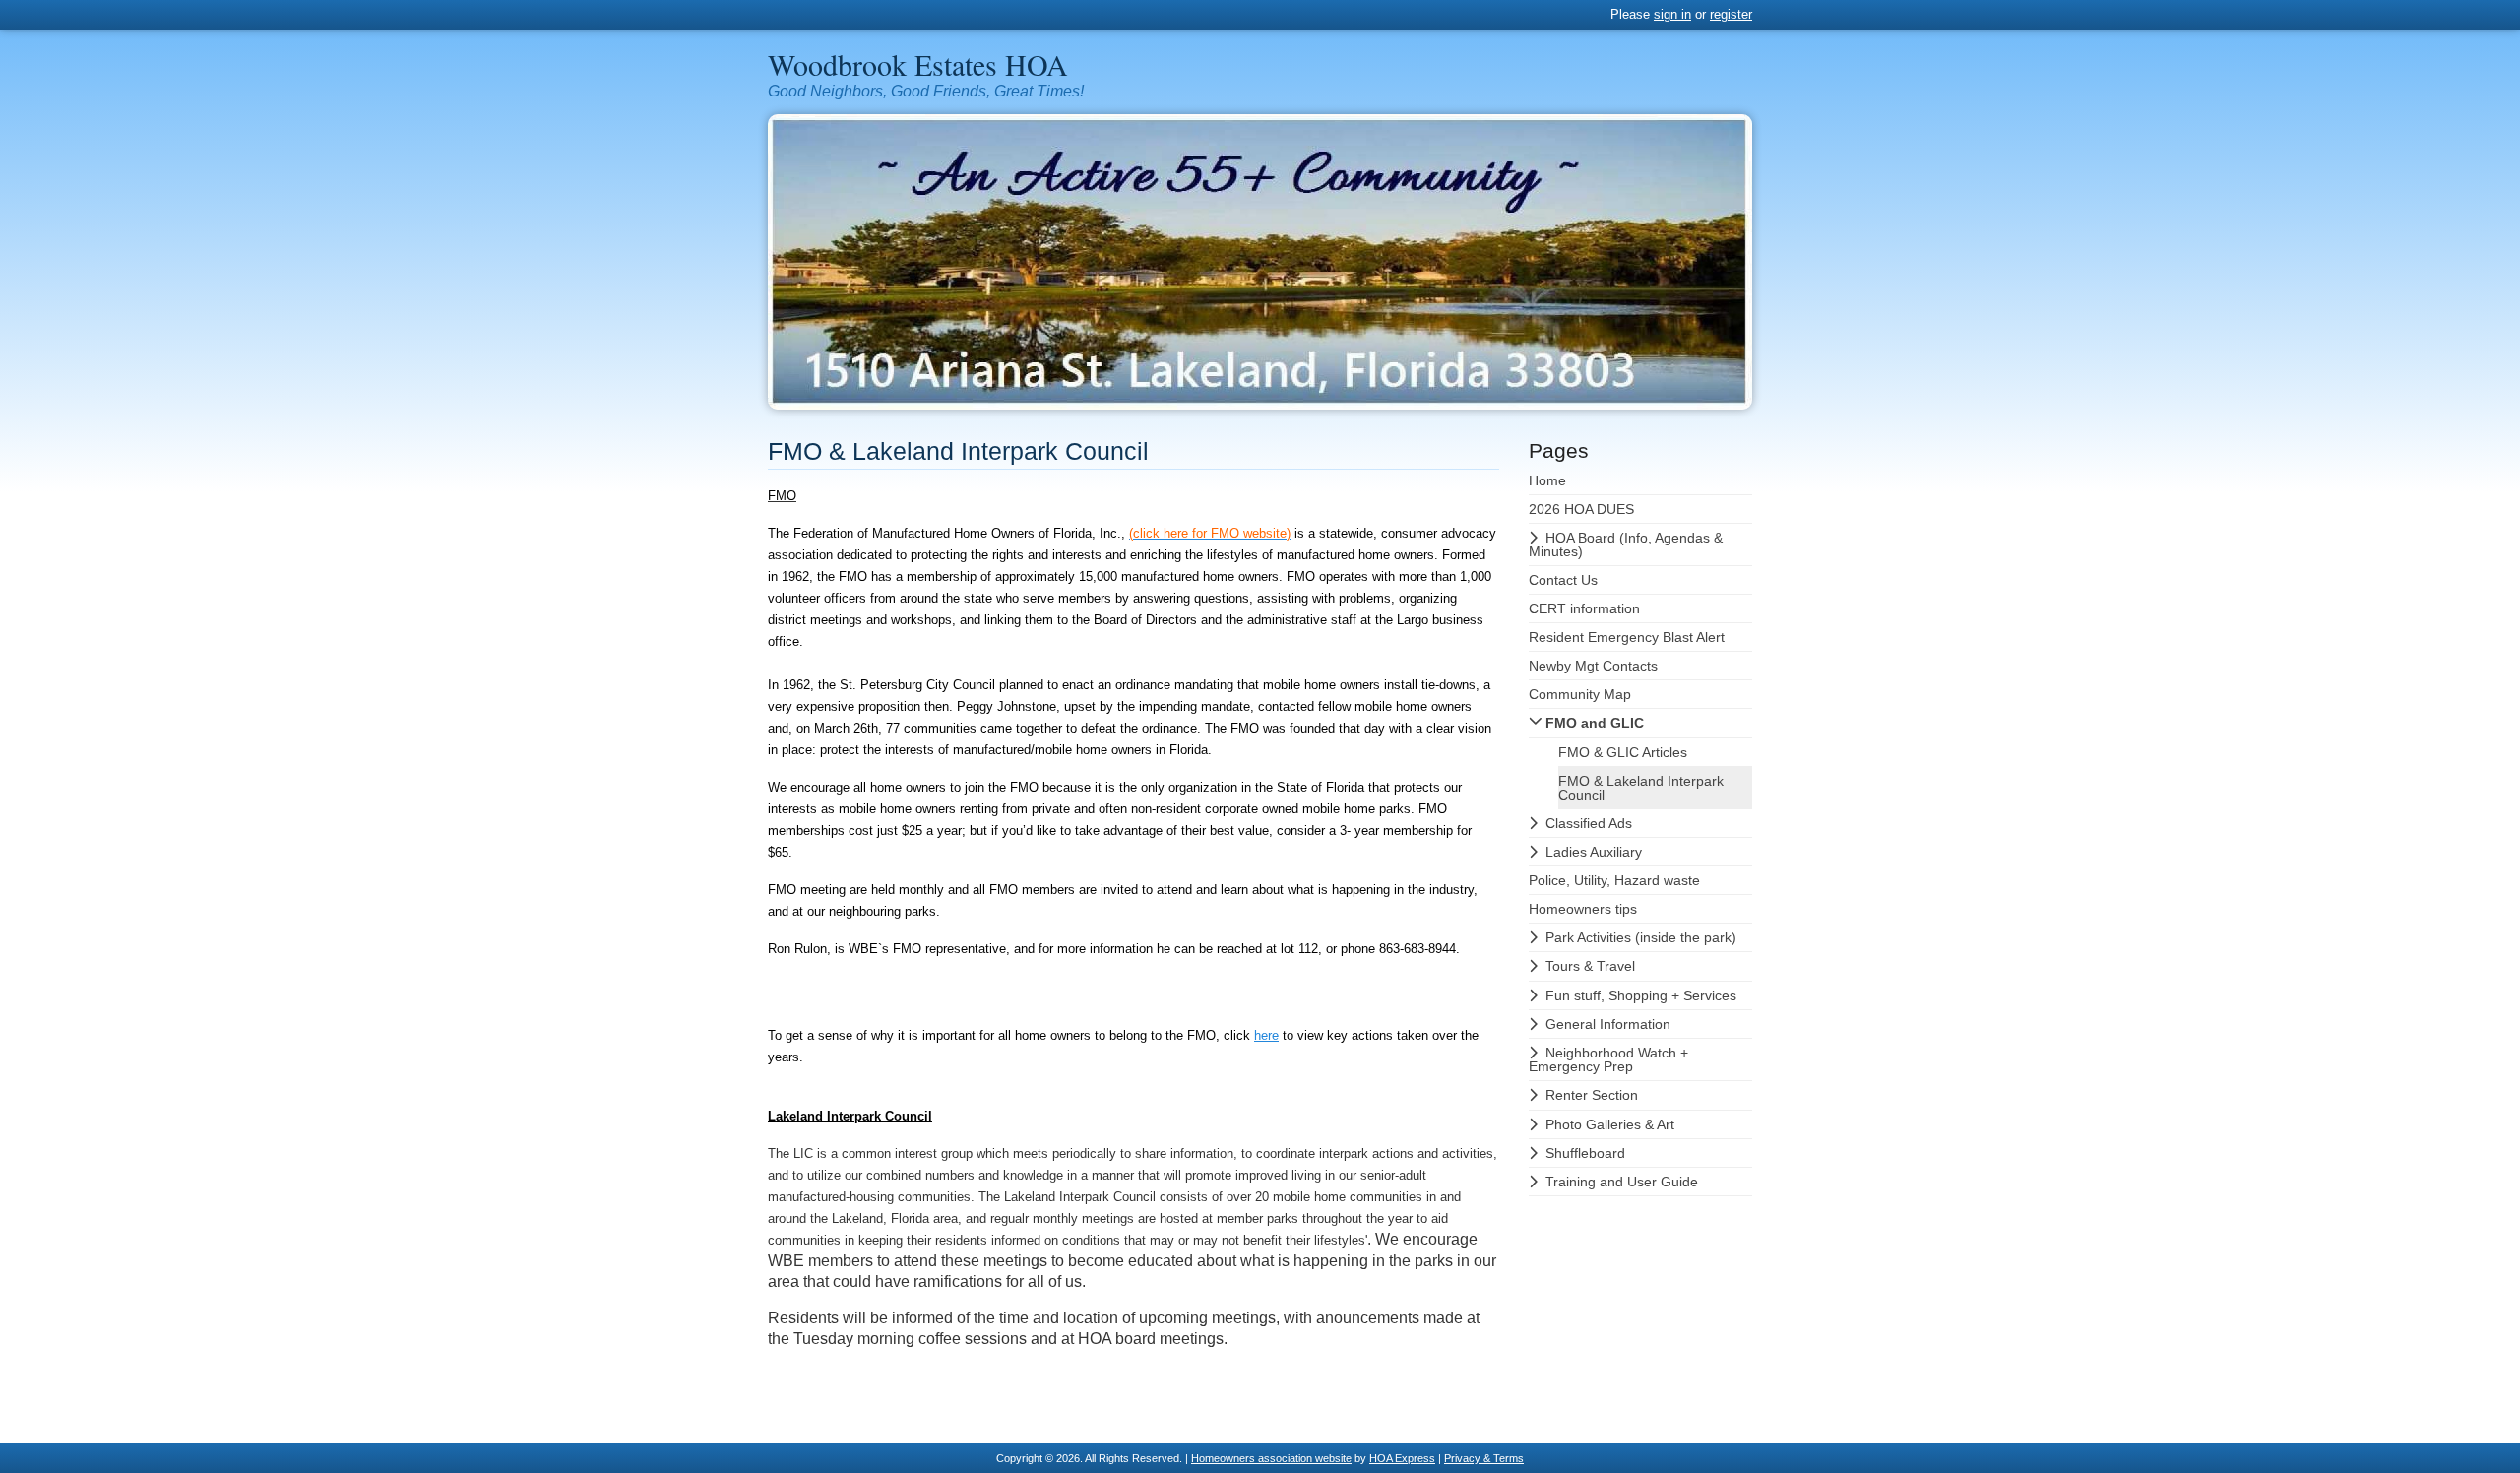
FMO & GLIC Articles (1623, 752)
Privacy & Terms (1484, 1458)
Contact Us (1563, 580)
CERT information (1584, 608)
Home (1547, 480)
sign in (1672, 14)
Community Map (1580, 694)
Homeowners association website (1271, 1458)
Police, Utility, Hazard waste (1614, 880)
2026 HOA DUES (1581, 509)
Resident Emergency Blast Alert (1627, 637)
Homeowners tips (1583, 909)
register (1731, 14)
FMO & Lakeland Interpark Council (1641, 788)
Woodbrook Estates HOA (918, 64)
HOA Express (1402, 1458)
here (1266, 1035)
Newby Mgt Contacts (1593, 666)
